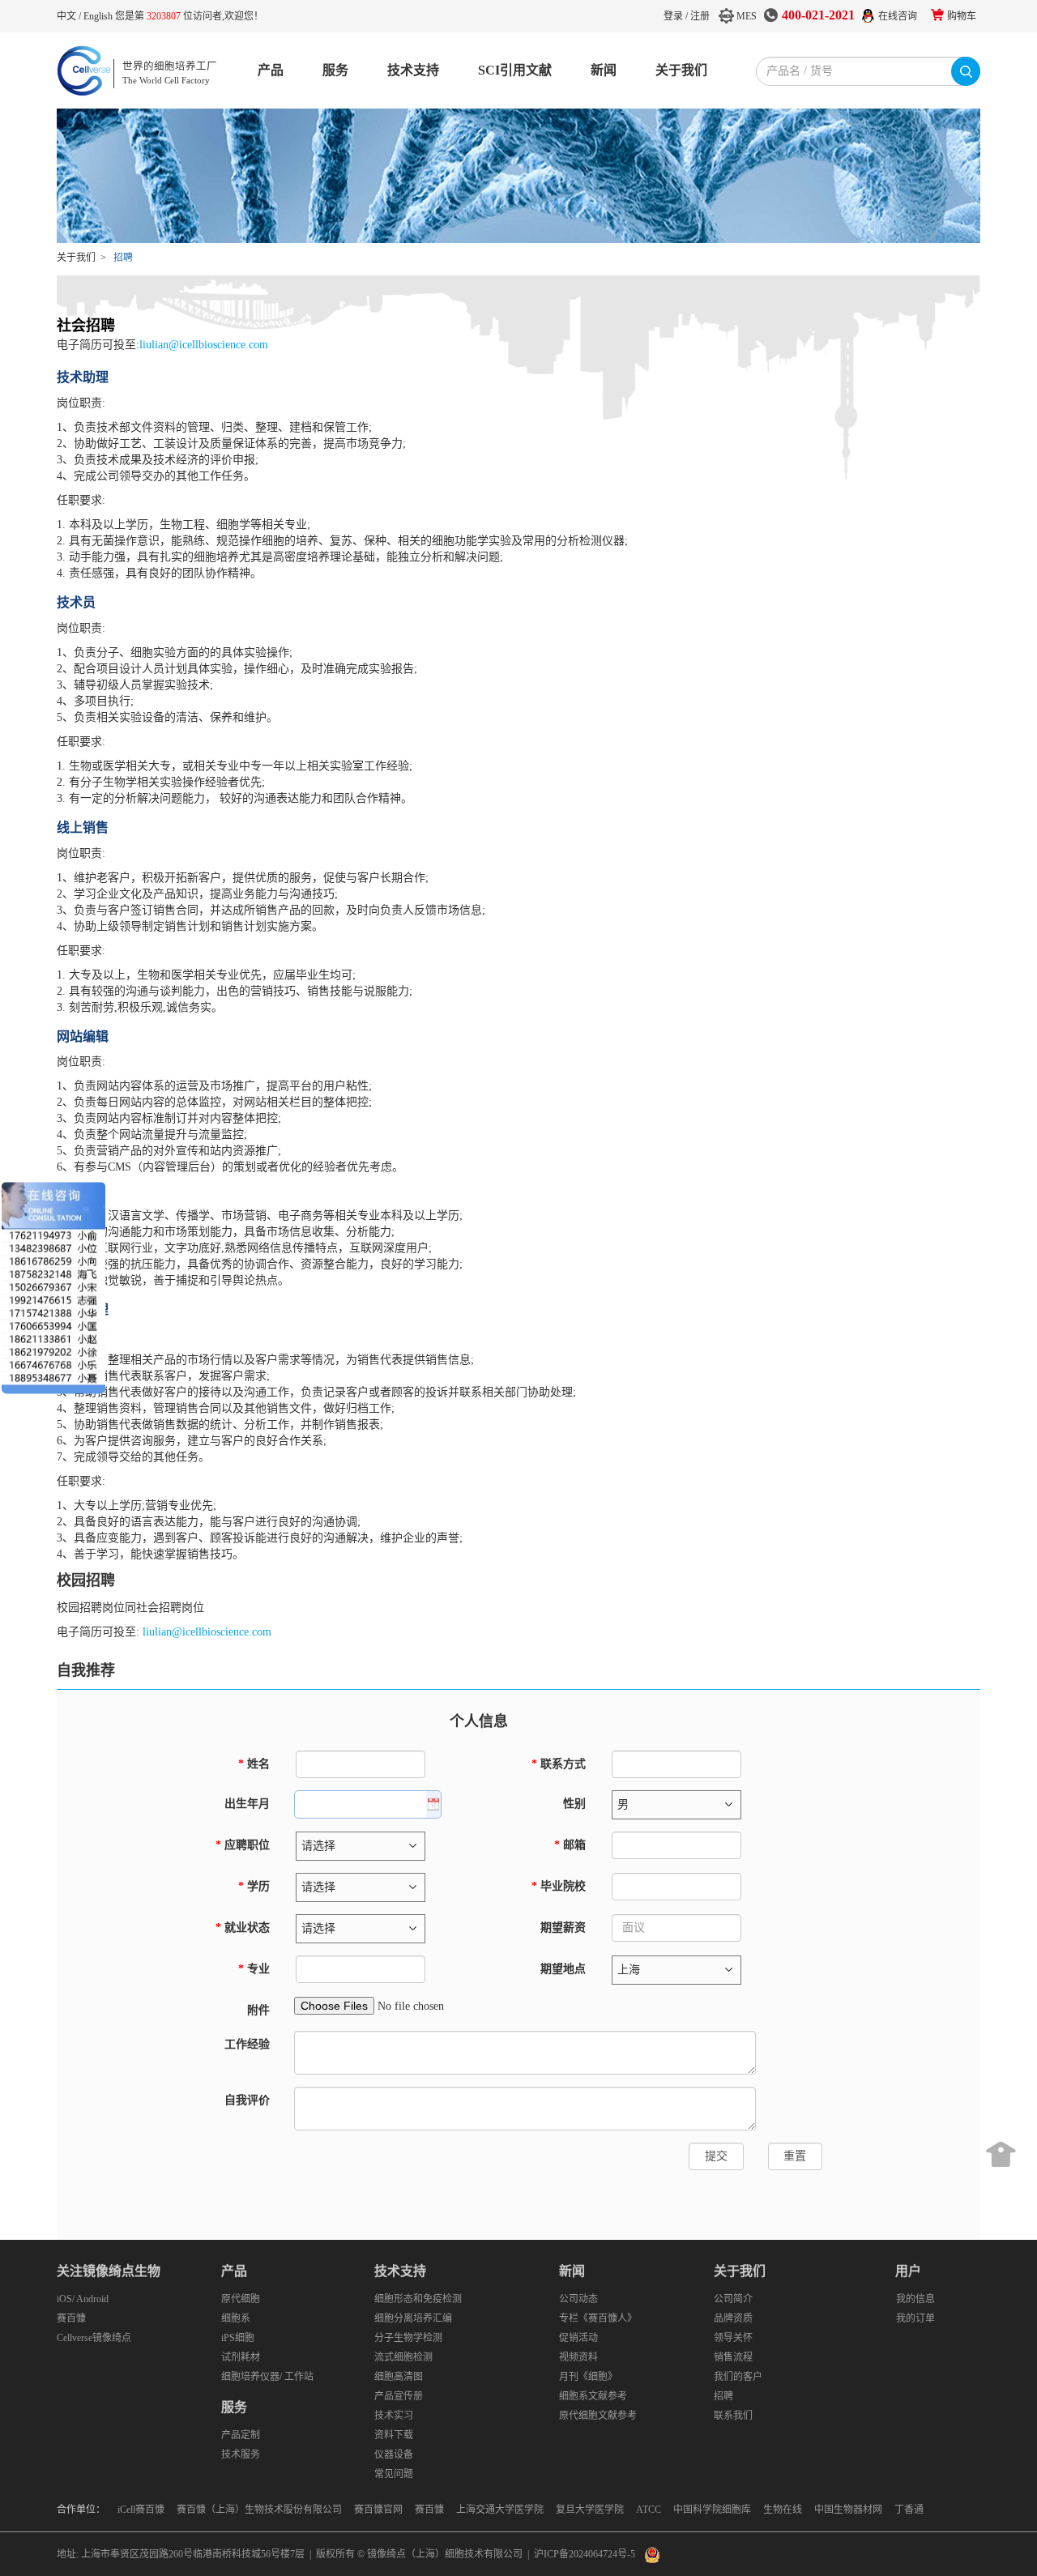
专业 (254, 1969)
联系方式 (559, 1764)
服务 (335, 70)
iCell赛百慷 (141, 2510)
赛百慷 (71, 2318)
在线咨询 (898, 16)
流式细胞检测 (403, 2357)
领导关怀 (733, 2338)
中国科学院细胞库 (712, 2510)
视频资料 (578, 2357)
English (99, 16)
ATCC (649, 2510)
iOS (64, 2299)
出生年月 (247, 1804)
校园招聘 (86, 1580)
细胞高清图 (399, 2377)
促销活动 (578, 2338)
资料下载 (394, 2435)
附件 (258, 2010)
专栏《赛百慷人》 (598, 2318)
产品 (271, 70)
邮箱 (570, 1845)
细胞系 (236, 2318)
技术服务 (241, 2454)
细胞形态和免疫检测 (418, 2299)
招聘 (723, 2396)
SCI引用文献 (515, 70)
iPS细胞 (238, 2338)
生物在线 (783, 2510)
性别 (574, 1804)
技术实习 (394, 2416)
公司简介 (733, 2299)
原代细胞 (241, 2299)
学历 (254, 1886)
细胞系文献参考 (593, 2396)
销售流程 (733, 2357)
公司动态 (578, 2299)
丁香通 (909, 2510)
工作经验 (247, 2044)
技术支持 (413, 70)
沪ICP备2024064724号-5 (585, 2554)
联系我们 (733, 2416)
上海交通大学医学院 (500, 2510)
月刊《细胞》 (588, 2377)
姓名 (254, 1764)
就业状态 (243, 1928)
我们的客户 (738, 2377)
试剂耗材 (241, 2357)
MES (747, 16)
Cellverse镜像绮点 (94, 2338)
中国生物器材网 (848, 2510)
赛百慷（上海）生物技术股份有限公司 (259, 2510)
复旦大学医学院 (590, 2510)
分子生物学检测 (408, 2338)
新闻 (604, 70)
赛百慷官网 (378, 2510)
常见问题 (394, 2474)
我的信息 (915, 2299)
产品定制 (241, 2435)
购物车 (962, 16)
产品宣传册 (399, 2396)
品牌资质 (733, 2318)
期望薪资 (563, 1928)
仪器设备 (394, 2454)
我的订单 (915, 2318)
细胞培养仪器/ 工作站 (267, 2377)
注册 (700, 16)
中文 (68, 16)
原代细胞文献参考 (598, 2416)
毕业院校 (559, 1886)
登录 (673, 16)
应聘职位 (243, 1845)
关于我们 (681, 70)
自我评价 (247, 2100)
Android (92, 2299)
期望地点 (561, 1969)
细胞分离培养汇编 (413, 2318)
